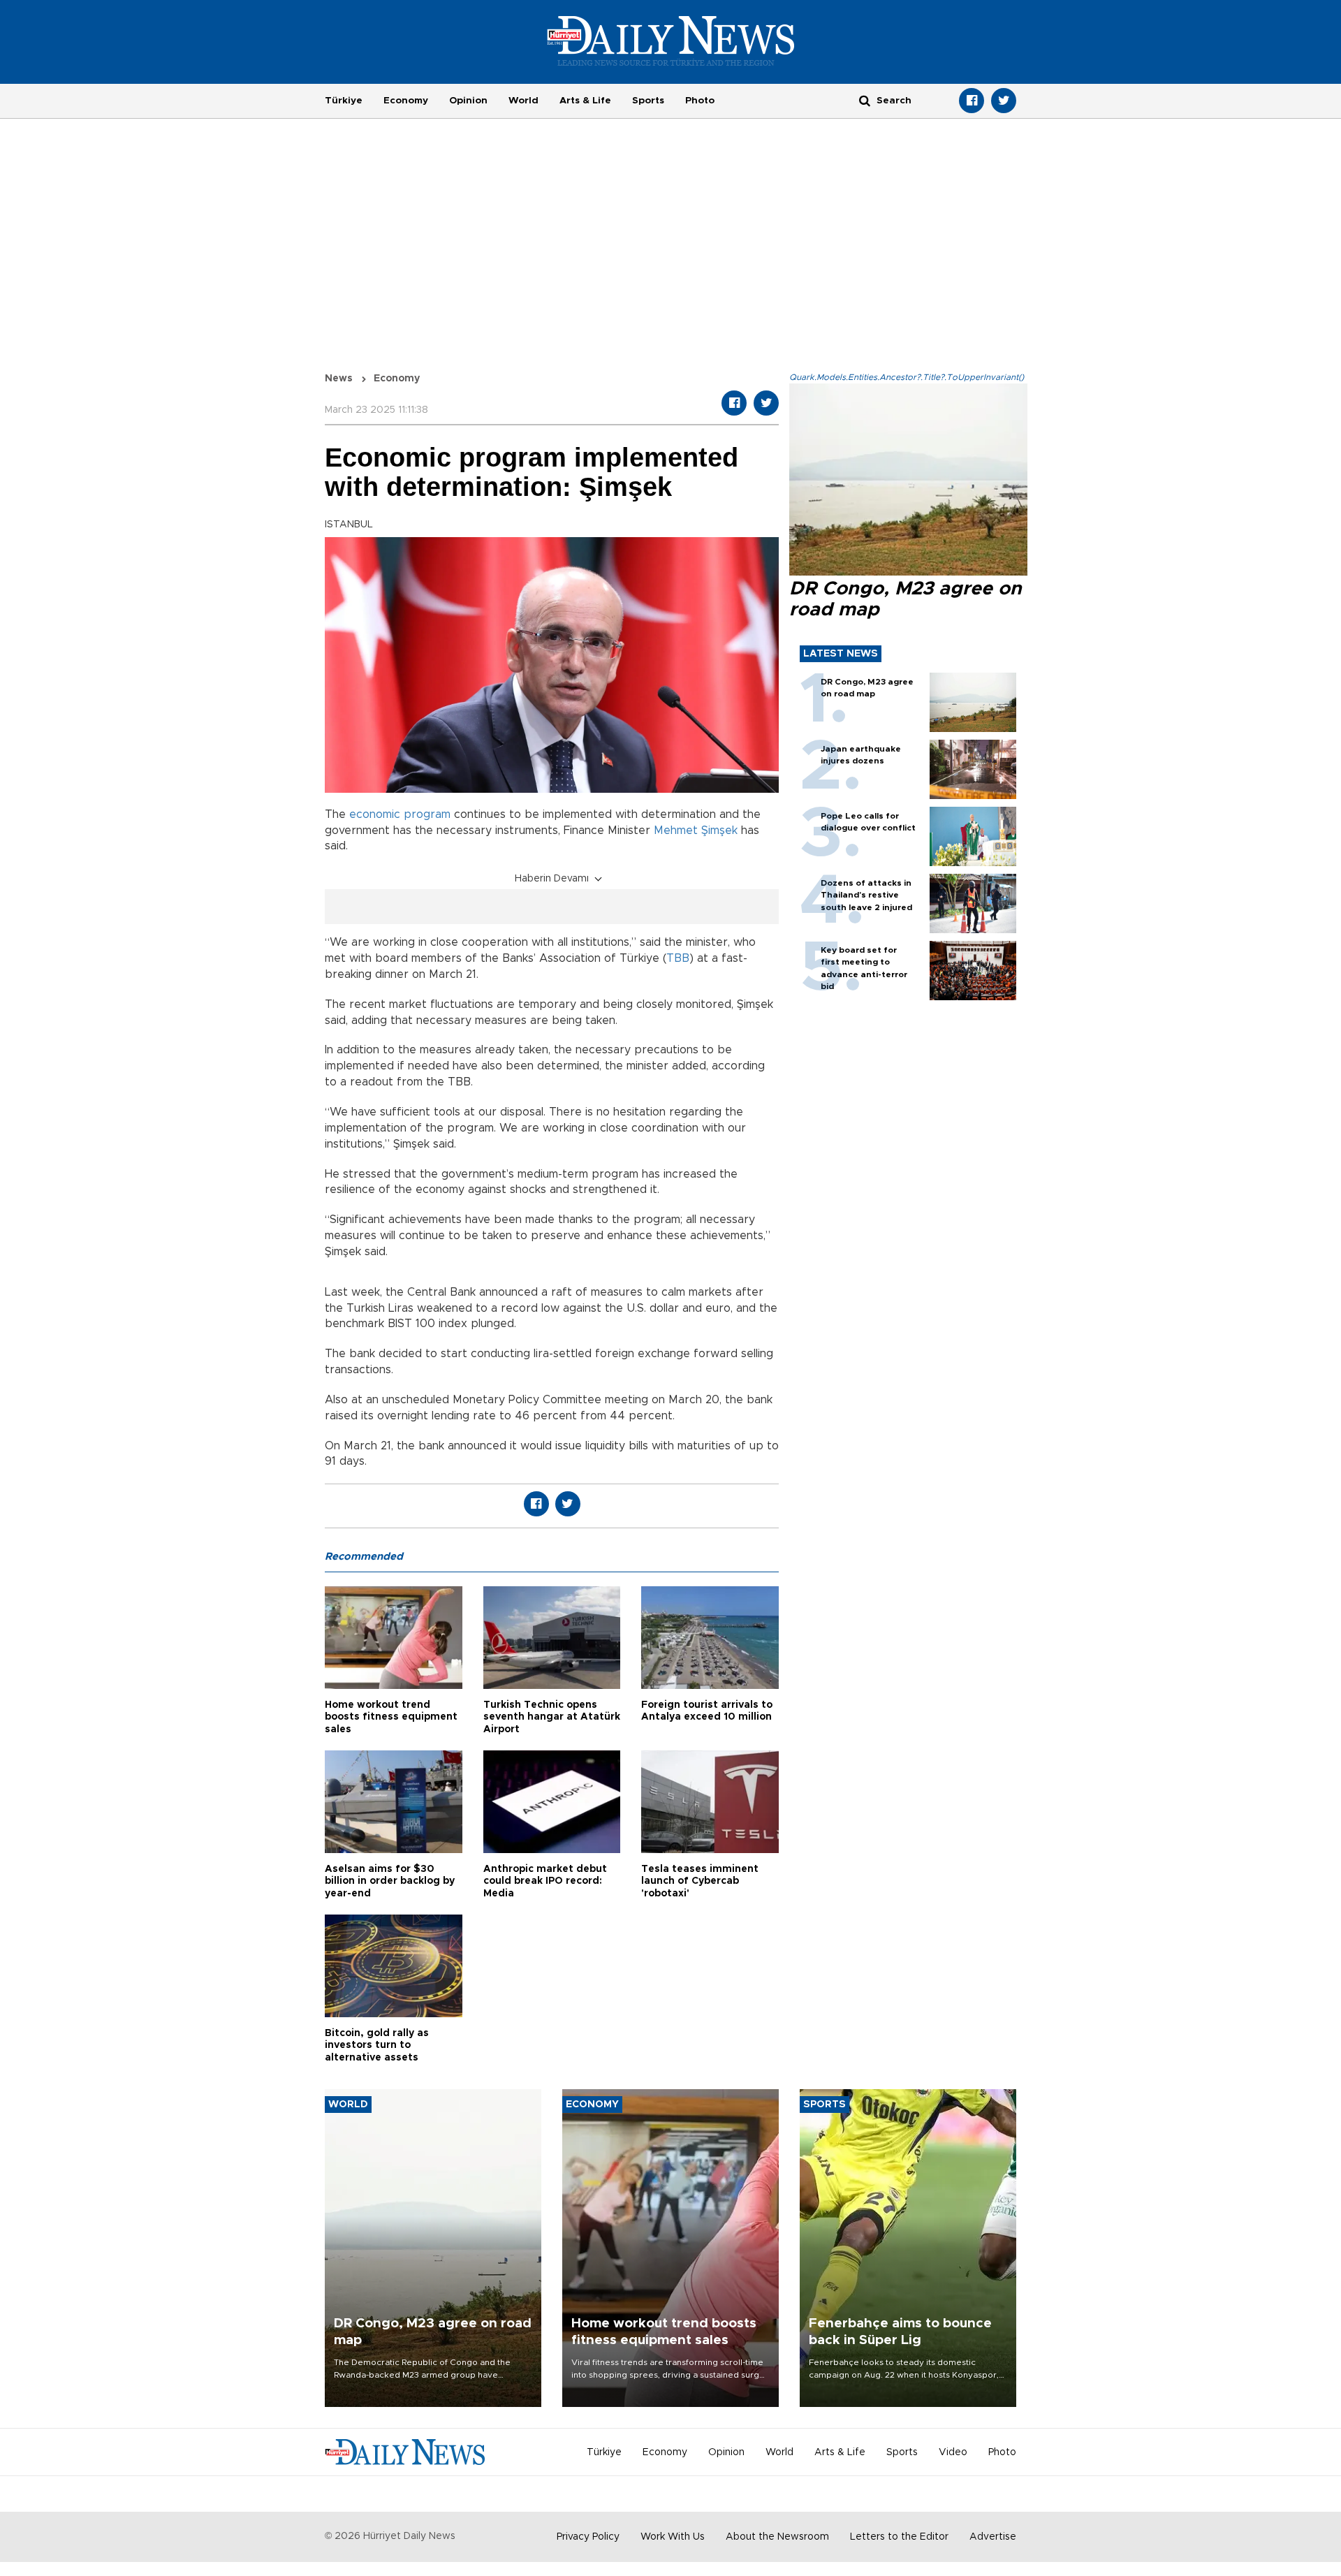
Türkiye (344, 101)
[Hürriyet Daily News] (671, 41)
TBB (678, 958)
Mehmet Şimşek (696, 830)
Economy (406, 101)
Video (953, 2452)
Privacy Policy (588, 2537)
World (523, 101)
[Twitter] (1004, 101)
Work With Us (673, 2537)
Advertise (993, 2537)
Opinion (468, 101)
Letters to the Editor (899, 2537)
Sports (648, 101)
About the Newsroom (777, 2537)
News (339, 379)
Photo (700, 101)
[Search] (865, 100)
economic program (400, 814)
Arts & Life (585, 101)
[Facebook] (972, 101)
